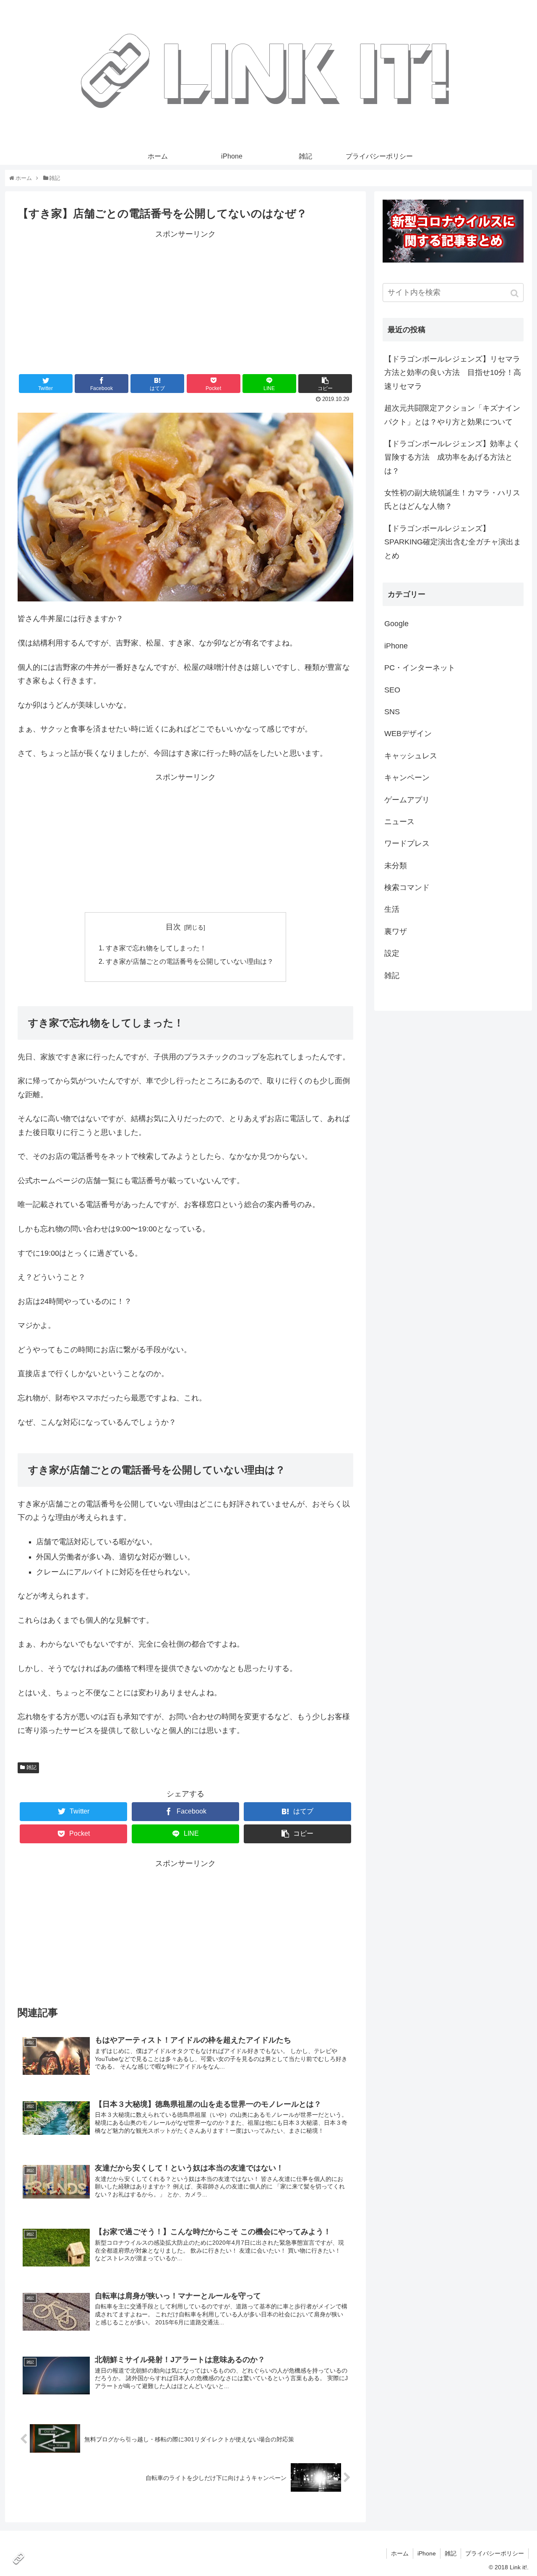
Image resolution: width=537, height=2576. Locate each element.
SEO (392, 690)
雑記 (31, 1767)
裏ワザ (396, 932)
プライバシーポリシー (495, 2553)
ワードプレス (407, 843)
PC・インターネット (420, 668)
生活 (392, 909)
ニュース (399, 822)
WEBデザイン (408, 734)
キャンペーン (407, 778)
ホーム (400, 2553)
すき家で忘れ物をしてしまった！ (156, 948)
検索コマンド (407, 887)
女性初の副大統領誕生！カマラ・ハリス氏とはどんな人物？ (452, 500)
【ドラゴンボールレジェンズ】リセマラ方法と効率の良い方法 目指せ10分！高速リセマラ (453, 373)
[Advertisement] (185, 299)
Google (396, 624)
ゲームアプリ (407, 800)
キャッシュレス (411, 756)
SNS (392, 712)
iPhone (396, 646)
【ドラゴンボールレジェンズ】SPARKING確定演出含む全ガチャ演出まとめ (453, 542)
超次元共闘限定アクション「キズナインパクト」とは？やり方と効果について (452, 415)
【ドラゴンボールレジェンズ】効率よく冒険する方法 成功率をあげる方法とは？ (452, 457)
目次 (173, 927)
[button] (515, 293)
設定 (392, 953)
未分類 (396, 866)
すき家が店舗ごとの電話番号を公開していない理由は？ (190, 961)
